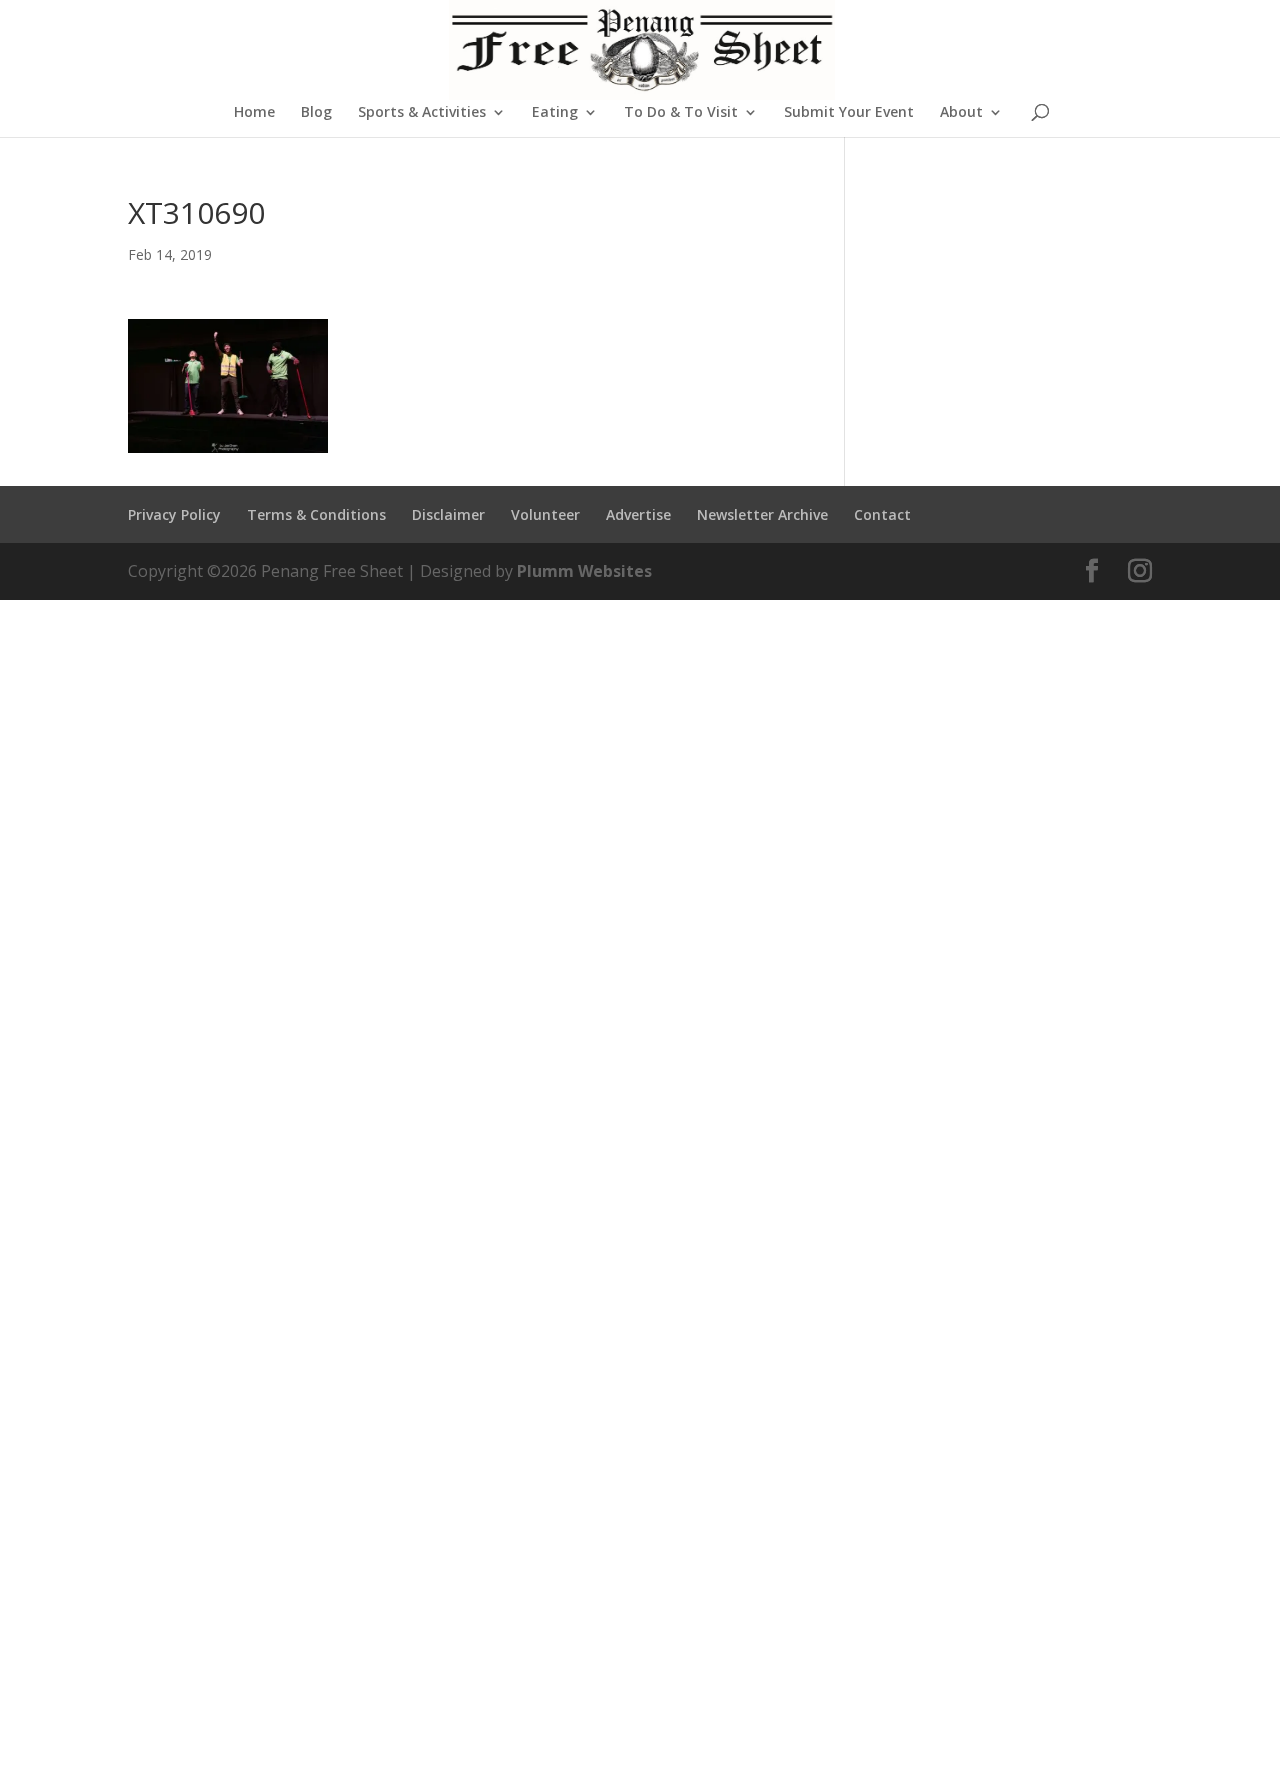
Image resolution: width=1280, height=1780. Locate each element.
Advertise (638, 514)
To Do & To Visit (681, 113)
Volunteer (545, 514)
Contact (882, 514)
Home (254, 113)
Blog (316, 113)
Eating (555, 113)
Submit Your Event (849, 113)
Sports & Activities (422, 113)
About (961, 113)
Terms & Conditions (316, 514)
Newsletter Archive (762, 514)
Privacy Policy (174, 514)
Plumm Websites (584, 571)
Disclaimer (448, 514)
